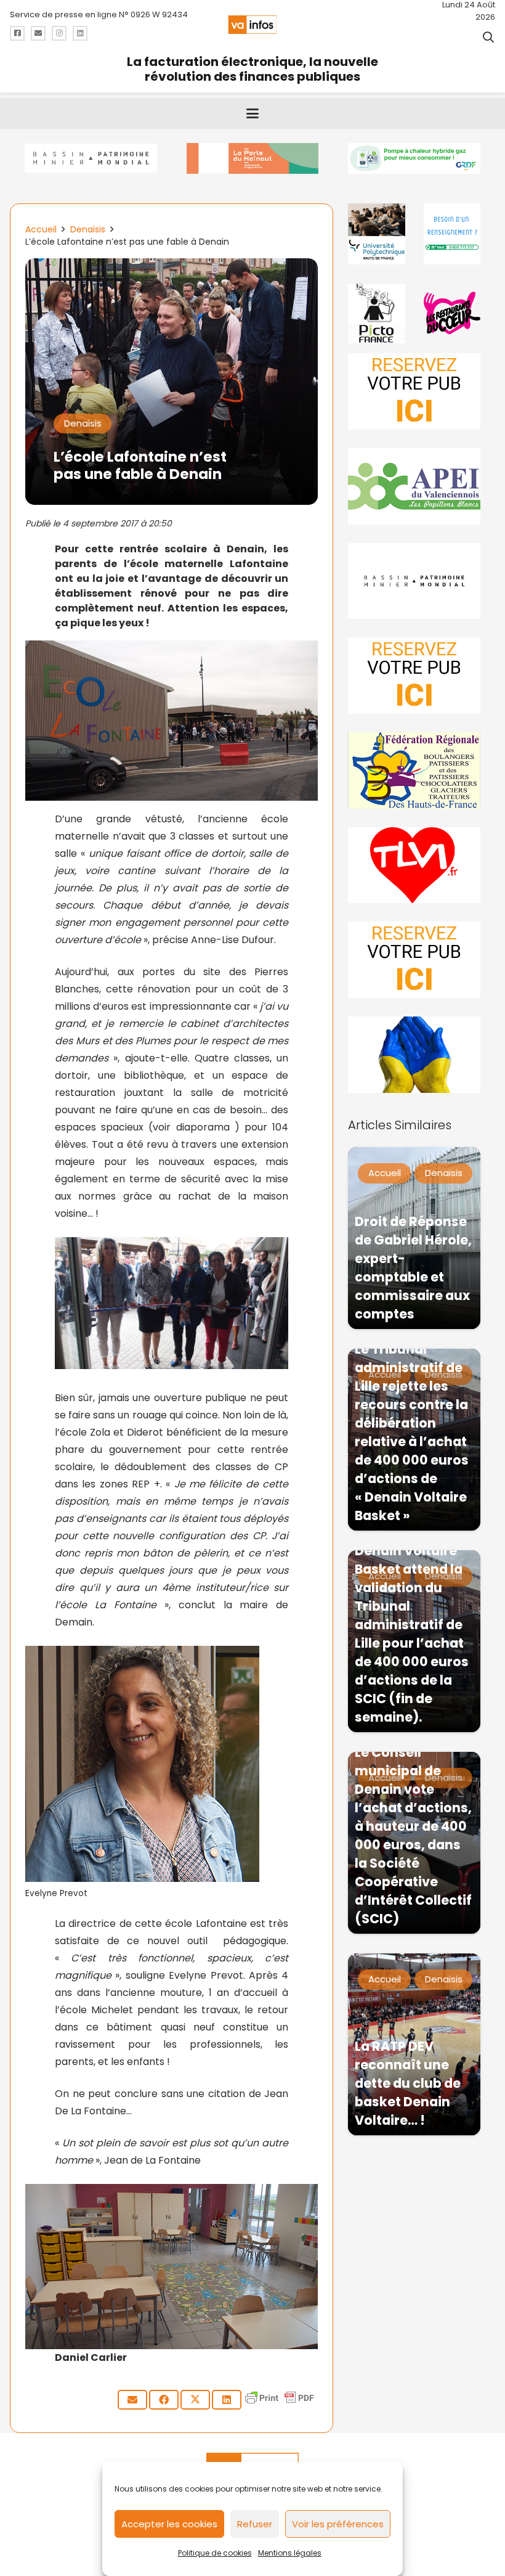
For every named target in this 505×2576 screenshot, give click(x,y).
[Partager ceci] (164, 2400)
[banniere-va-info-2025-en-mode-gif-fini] (414, 158)
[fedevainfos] (414, 771)
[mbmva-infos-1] (414, 581)
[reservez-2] (414, 676)
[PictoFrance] (376, 313)
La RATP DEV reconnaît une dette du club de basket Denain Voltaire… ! (408, 2083)
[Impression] (414, 486)
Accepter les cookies (169, 2524)
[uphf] (376, 234)
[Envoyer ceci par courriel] (132, 2400)
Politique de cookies (215, 2553)
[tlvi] (414, 865)
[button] (488, 37)
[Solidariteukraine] (414, 1055)
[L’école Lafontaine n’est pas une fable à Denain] (172, 267)
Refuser (255, 2524)
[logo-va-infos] (252, 25)
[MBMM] (91, 158)
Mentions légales (290, 2553)
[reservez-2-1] (414, 391)
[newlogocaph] (253, 158)
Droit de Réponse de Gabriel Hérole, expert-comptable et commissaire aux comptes (413, 1268)
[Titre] (17, 33)
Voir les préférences (338, 2524)
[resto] (452, 313)
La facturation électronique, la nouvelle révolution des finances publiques (252, 69)
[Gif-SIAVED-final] (452, 234)
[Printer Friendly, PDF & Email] (280, 2404)
